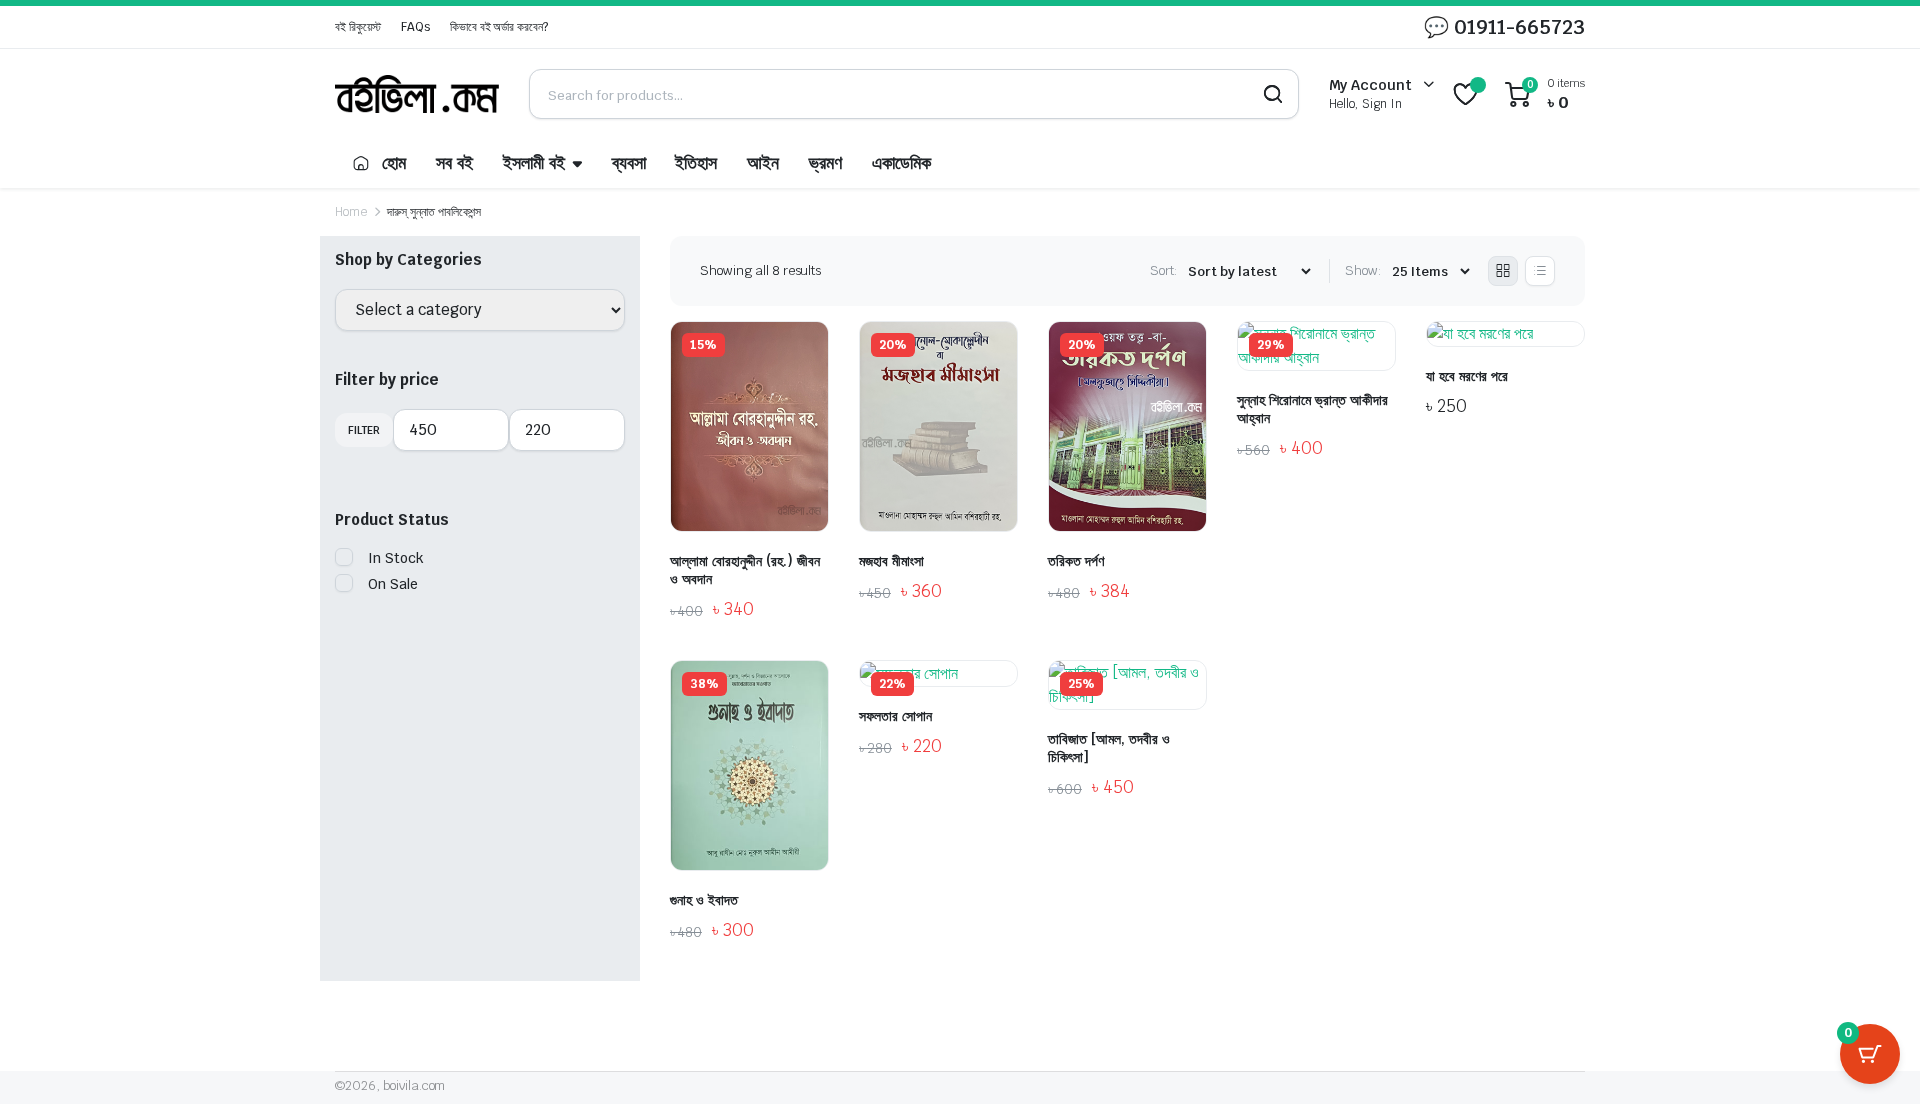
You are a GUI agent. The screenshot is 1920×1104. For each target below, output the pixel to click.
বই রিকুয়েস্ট (358, 27)
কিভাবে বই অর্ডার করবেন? (499, 27)
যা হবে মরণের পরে (1467, 376)
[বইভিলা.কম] (417, 94)
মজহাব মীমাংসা (891, 561)
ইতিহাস (696, 163)
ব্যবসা (629, 163)
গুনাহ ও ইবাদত (704, 900)
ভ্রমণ (825, 163)
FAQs (415, 27)
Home (351, 212)
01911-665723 (1519, 27)
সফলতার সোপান (895, 716)
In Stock (396, 558)
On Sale (393, 584)
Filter (364, 430)
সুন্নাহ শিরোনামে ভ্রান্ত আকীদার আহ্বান (1312, 409)
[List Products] (1540, 271)
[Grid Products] (1503, 271)
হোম (394, 163)
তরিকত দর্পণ (1076, 561)
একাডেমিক (901, 163)
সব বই (454, 163)
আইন (763, 163)
